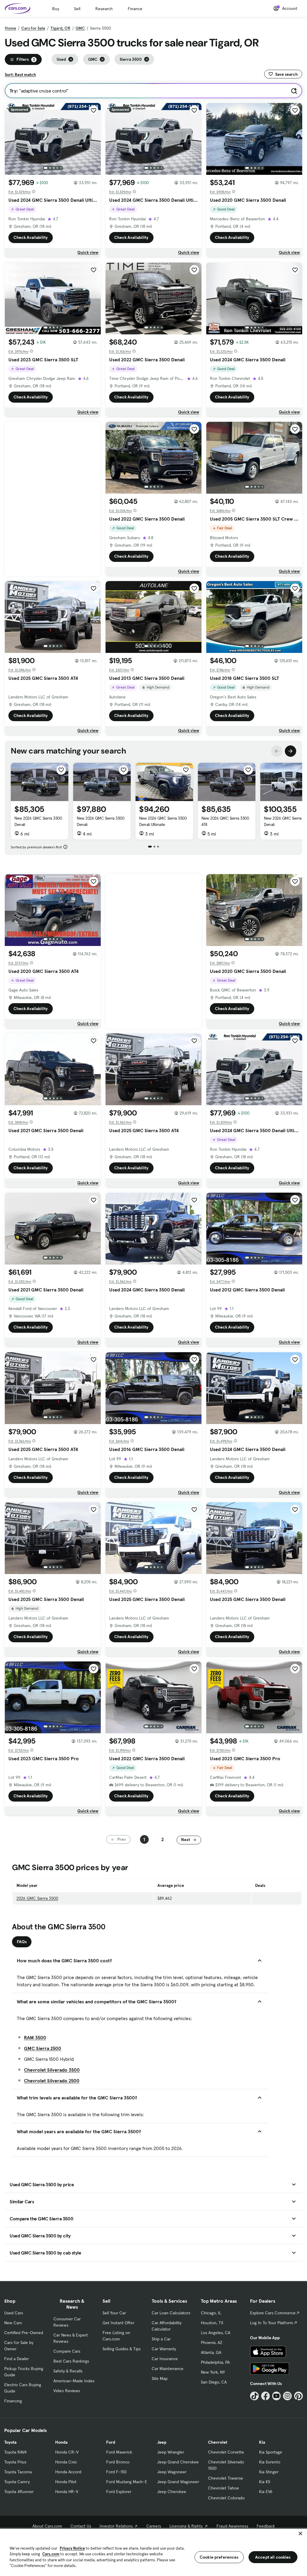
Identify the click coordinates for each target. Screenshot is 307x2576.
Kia (262, 2442)
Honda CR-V (67, 2452)
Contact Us (81, 2526)
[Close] (300, 2533)
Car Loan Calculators (171, 2313)
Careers (154, 2526)
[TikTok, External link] (254, 2396)
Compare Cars (67, 2351)
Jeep (162, 2442)
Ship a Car (161, 2339)
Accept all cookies (273, 2557)
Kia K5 (265, 2482)
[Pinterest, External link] (298, 2396)
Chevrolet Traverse (226, 2478)
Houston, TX (212, 2323)
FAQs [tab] (22, 1942)
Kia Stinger (269, 2472)
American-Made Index (74, 2381)
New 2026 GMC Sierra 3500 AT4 (225, 821)
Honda (61, 2442)
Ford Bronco (118, 2462)
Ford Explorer (119, 2492)
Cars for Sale (33, 28)
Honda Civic (66, 2462)
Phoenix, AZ (212, 2342)
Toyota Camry (17, 2482)
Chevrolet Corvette (226, 2452)
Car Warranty (164, 2349)
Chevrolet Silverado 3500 (52, 2070)
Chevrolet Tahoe (224, 2488)
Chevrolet (218, 2442)
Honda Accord (68, 2472)
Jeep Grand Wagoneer (178, 2482)
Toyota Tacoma (18, 2472)
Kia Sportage (271, 2452)
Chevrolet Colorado (226, 2498)
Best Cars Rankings (71, 2361)
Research (104, 9)
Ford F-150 (116, 2472)
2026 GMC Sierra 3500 (37, 1898)
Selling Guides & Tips (122, 2349)
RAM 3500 (35, 2037)
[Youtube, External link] (277, 2396)
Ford (111, 2442)
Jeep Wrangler (171, 2452)
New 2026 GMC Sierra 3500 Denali (38, 821)
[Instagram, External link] (287, 2396)
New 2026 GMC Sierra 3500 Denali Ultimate (163, 821)
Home (10, 28)
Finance (135, 9)
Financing (13, 2401)
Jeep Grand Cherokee (178, 2462)
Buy (56, 9)
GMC (80, 28)
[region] (153, 2552)
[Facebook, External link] (265, 2396)
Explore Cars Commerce (273, 2313)
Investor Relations (116, 2526)
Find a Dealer (16, 2359)
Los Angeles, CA (216, 2333)
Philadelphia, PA (215, 2362)
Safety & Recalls (68, 2371)
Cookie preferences (219, 2557)
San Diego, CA (214, 2382)
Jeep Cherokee (172, 2492)
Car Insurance (165, 2359)
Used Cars (14, 2313)
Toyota (10, 2442)
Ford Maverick (119, 2452)
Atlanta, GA (211, 2352)
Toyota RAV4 (15, 2452)
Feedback (266, 2526)
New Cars (13, 2323)
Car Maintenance (168, 2369)
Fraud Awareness (232, 2526)
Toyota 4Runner (19, 2492)
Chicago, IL (211, 2313)
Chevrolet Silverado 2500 (52, 2081)
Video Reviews (67, 2391)
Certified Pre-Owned (24, 2333)
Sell (77, 9)
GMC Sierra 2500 (43, 2048)
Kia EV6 (266, 2492)
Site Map (160, 2378)
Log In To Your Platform (272, 2323)
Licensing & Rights (186, 2526)
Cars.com (51, 2554)
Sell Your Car (114, 2313)
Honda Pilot (66, 2482)
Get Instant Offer (118, 2323)
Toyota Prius (15, 2462)
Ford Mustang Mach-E (127, 2482)
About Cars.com (47, 2526)
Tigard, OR (60, 28)
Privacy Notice (72, 2548)
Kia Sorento (270, 2462)
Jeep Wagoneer (172, 2472)
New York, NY (213, 2372)
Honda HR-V (67, 2492)
